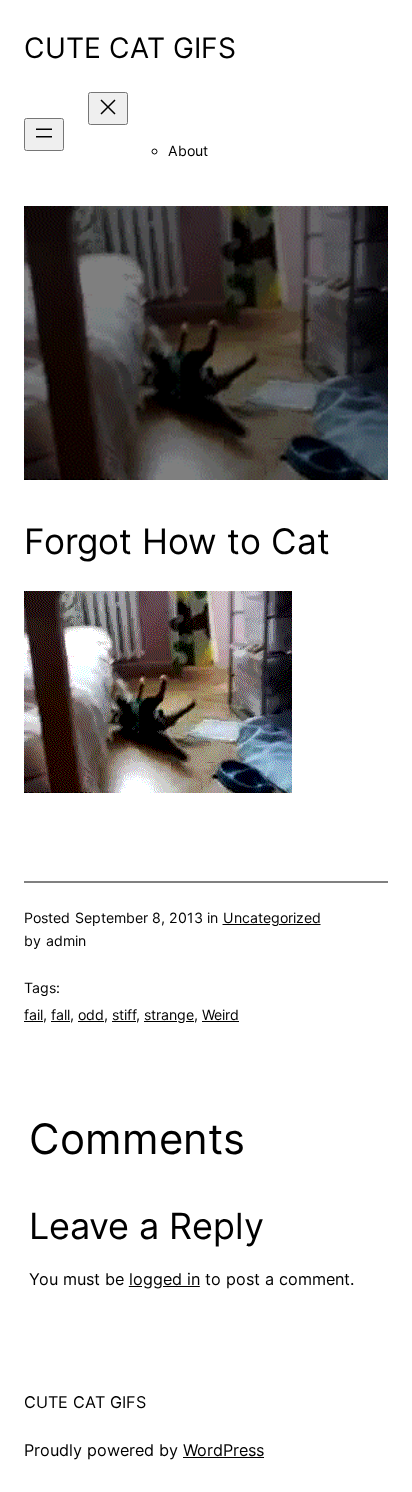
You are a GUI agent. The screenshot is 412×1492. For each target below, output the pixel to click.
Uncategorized (272, 917)
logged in (164, 1279)
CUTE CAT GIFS (130, 48)
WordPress (223, 1450)
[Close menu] (108, 108)
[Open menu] (44, 134)
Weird (220, 1014)
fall (60, 1014)
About (188, 150)
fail (33, 1014)
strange (169, 1014)
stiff (124, 1014)
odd (91, 1014)
